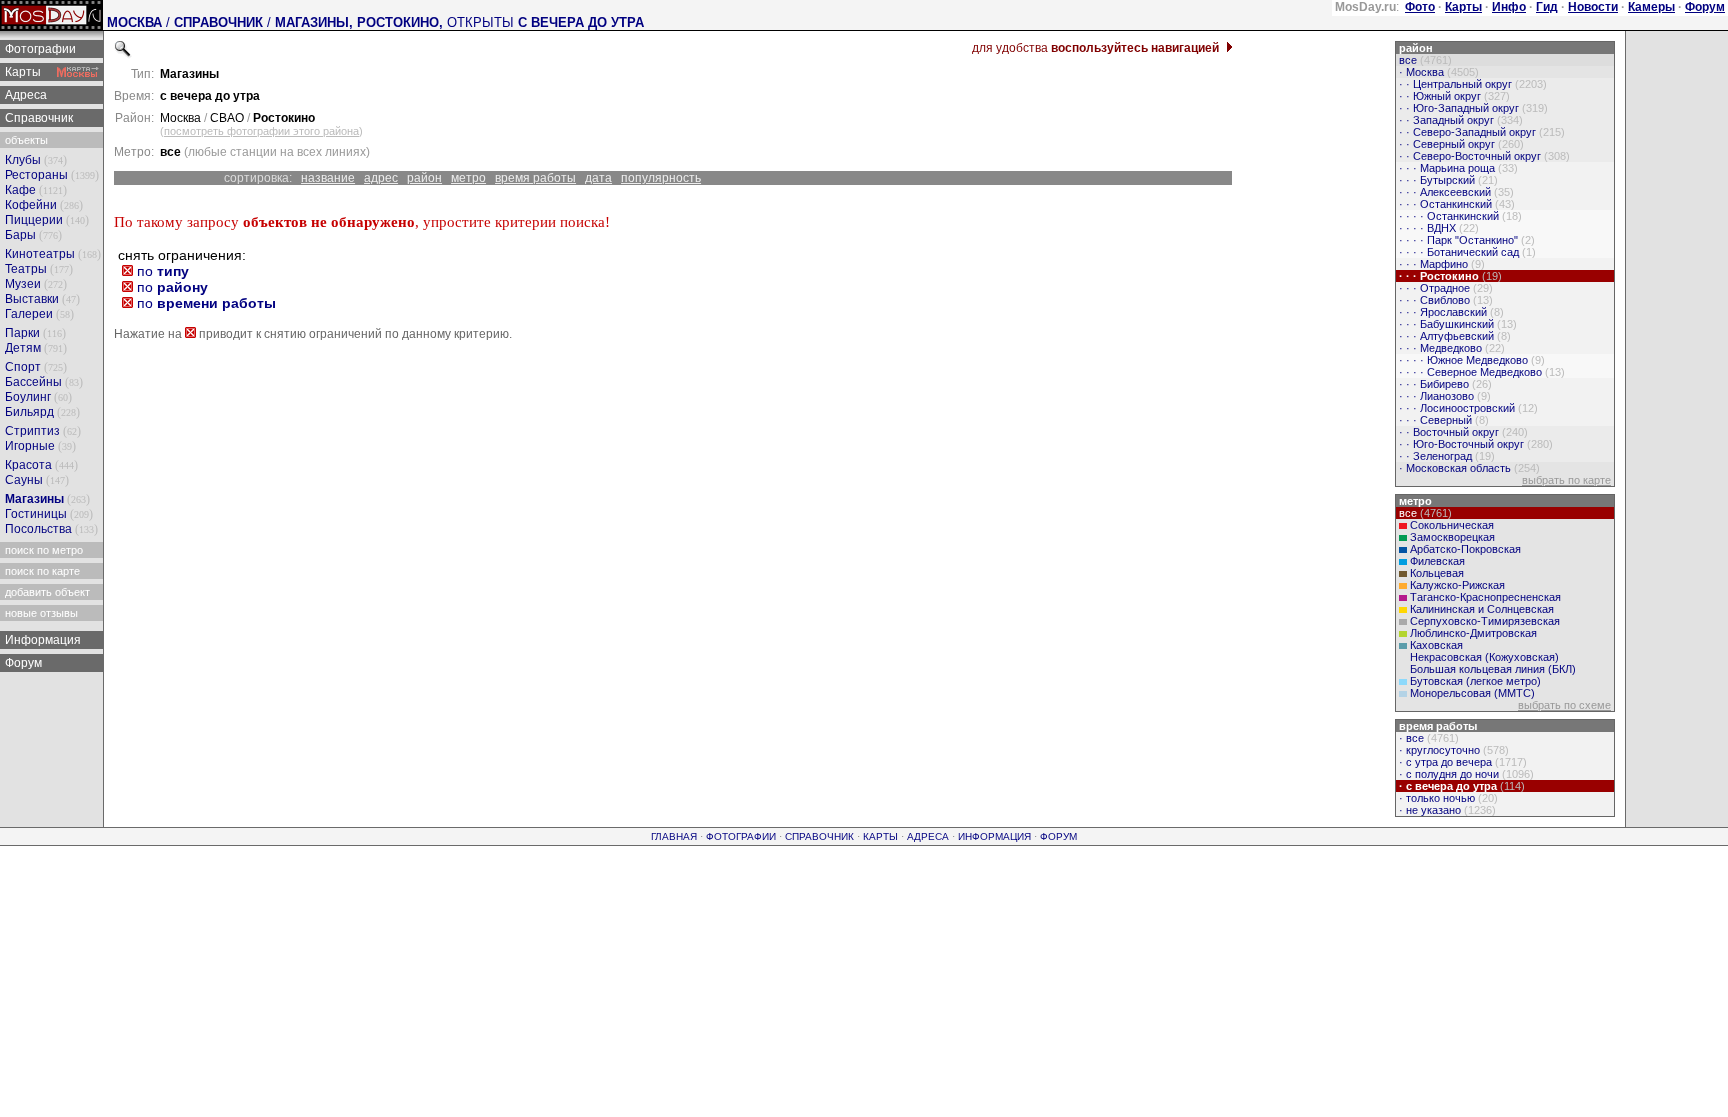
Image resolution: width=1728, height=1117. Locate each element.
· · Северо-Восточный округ (1483, 156)
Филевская (1437, 561)
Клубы (23, 160)
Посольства (38, 529)
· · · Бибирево (1444, 384)
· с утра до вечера (1461, 762)
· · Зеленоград (1445, 456)
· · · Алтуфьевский (1453, 336)
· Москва (1437, 72)
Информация (41, 640)
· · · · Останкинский (1459, 216)
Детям (23, 348)
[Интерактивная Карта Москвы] (78, 71)
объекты (25, 140)
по (161, 271)
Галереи (29, 314)
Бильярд (29, 412)
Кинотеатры (40, 254)
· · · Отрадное (1444, 288)
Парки (22, 333)
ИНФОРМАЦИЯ (994, 836)
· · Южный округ (1453, 96)
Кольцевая (1437, 573)
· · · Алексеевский (1455, 192)
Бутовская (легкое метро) (1475, 681)
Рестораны (36, 175)
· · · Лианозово (1443, 396)
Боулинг (28, 397)
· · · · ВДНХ (1437, 228)
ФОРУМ (1058, 836)
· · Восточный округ (1462, 432)
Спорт (23, 367)
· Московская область (1468, 468)
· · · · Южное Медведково (1470, 360)
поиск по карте (41, 571)
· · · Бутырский (1447, 180)
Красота (28, 465)
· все (1427, 738)
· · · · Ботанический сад (1466, 252)
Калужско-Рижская (1457, 585)
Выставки (32, 299)
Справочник (37, 118)
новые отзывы (40, 613)
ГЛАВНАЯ (674, 836)
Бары (20, 235)
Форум (22, 663)
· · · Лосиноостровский (1467, 408)
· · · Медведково (1450, 348)
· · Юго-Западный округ (1472, 108)
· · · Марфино (1440, 264)
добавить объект (46, 592)
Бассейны (33, 382)
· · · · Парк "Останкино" (1465, 240)
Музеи (23, 284)
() (261, 131)
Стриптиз (32, 431)
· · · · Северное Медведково (1480, 372)
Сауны (24, 480)
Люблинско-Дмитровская (1473, 633)
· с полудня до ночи (1465, 774)
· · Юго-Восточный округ (1474, 444)
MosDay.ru (1365, 7)
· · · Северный (1442, 420)
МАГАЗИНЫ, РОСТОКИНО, (361, 22)
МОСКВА (134, 22)
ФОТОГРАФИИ (741, 836)
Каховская (1436, 645)
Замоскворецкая (1452, 537)
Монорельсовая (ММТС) (1472, 693)
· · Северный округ (1460, 144)
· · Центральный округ (1471, 84)
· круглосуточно (1452, 750)
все (1424, 60)
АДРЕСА (928, 836)
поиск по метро (42, 550)
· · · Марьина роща (1457, 168)
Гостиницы (36, 514)
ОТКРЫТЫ (545, 22)
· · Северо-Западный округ (1480, 132)
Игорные (30, 446)
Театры (26, 269)
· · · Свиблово (1444, 300)
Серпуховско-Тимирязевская (1485, 621)
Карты (21, 72)
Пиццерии (34, 220)
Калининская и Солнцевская (1482, 609)
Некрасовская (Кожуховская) (1484, 657)
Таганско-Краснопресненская (1485, 597)
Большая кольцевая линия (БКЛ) (1493, 669)
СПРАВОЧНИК (218, 22)
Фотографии (39, 49)
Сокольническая (1452, 525)
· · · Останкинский (1455, 204)
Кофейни (31, 205)
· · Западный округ (1459, 120)
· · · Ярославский (1450, 312)
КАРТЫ (880, 836)
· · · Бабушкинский (1456, 324)
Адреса (24, 95)
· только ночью (1447, 798)
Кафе (20, 190)
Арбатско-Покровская (1465, 549)
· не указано (1446, 810)
